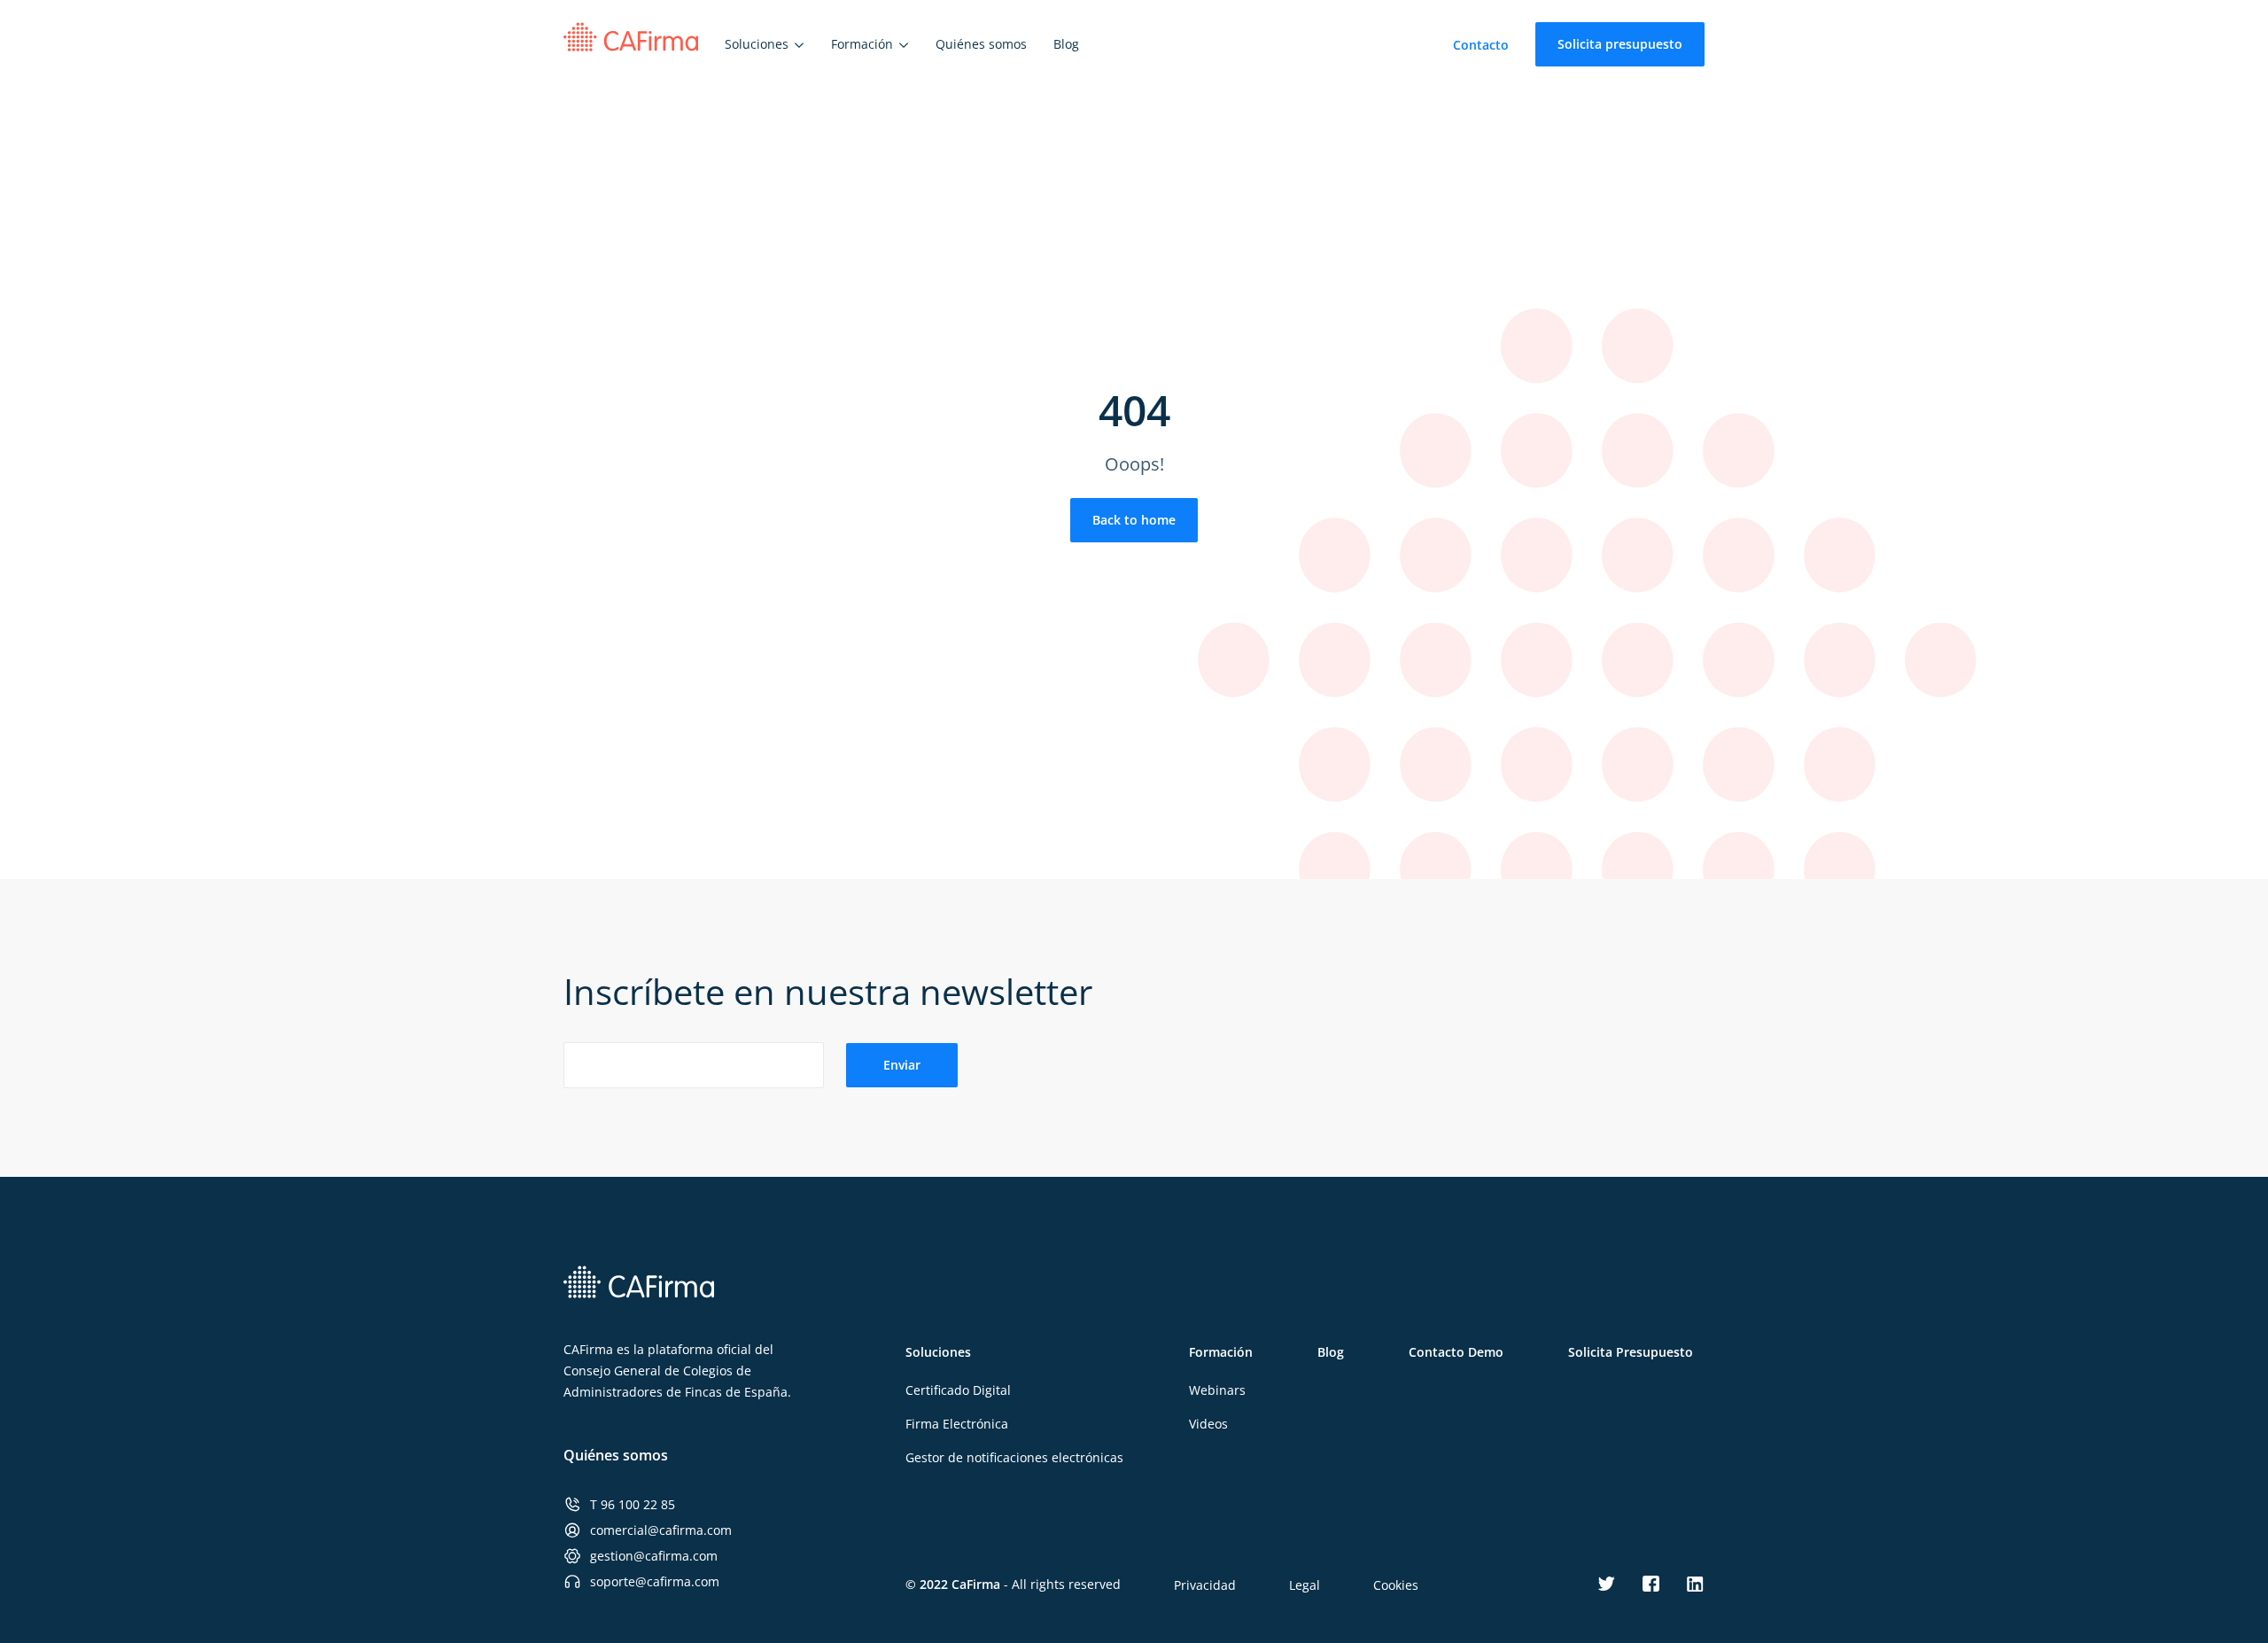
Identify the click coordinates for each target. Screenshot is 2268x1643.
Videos (1208, 1424)
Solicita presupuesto (1620, 44)
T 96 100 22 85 (633, 1504)
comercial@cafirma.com (661, 1530)
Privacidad (1205, 1585)
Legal (1305, 1585)
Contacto (1481, 45)
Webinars (1217, 1390)
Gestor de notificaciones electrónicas (1014, 1457)
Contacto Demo (1456, 1352)
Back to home (1134, 520)
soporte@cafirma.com (655, 1581)
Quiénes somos (616, 1455)
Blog (1331, 1352)
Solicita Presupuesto (1631, 1352)
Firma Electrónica (957, 1424)
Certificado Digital (958, 1390)
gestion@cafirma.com (654, 1556)
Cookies (1396, 1585)
